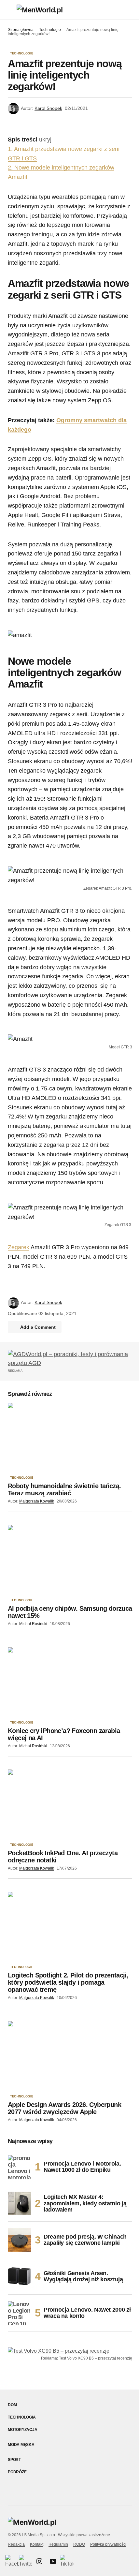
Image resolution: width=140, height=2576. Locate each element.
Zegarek (19, 1247)
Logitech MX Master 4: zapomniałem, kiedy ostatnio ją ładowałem (85, 2203)
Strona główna (21, 30)
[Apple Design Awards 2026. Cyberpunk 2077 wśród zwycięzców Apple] (70, 2056)
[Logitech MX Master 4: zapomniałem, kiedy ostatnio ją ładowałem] (20, 2203)
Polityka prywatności (108, 2544)
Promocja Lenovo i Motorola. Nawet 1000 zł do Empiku (82, 2167)
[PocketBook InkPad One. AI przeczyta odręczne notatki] (70, 1805)
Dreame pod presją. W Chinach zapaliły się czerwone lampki (85, 2240)
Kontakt (37, 2544)
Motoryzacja (22, 2430)
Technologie (50, 30)
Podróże (17, 2472)
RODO (79, 2544)
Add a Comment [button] (38, 1327)
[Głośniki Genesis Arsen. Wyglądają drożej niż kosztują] (20, 2276)
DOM (12, 2405)
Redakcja (16, 2544)
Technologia (22, 2417)
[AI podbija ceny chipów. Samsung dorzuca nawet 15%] (70, 1560)
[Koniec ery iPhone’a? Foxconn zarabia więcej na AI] (70, 1682)
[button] (11, 10)
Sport (14, 2460)
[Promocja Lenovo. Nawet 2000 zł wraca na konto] (20, 2313)
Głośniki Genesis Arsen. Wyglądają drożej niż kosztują (83, 2276)
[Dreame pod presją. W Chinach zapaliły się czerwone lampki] (20, 2240)
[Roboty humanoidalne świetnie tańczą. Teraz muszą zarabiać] (70, 1438)
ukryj (45, 140)
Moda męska (21, 2445)
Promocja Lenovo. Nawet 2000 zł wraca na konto (87, 2313)
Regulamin (58, 2544)
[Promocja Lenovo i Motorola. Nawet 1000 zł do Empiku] (20, 2167)
